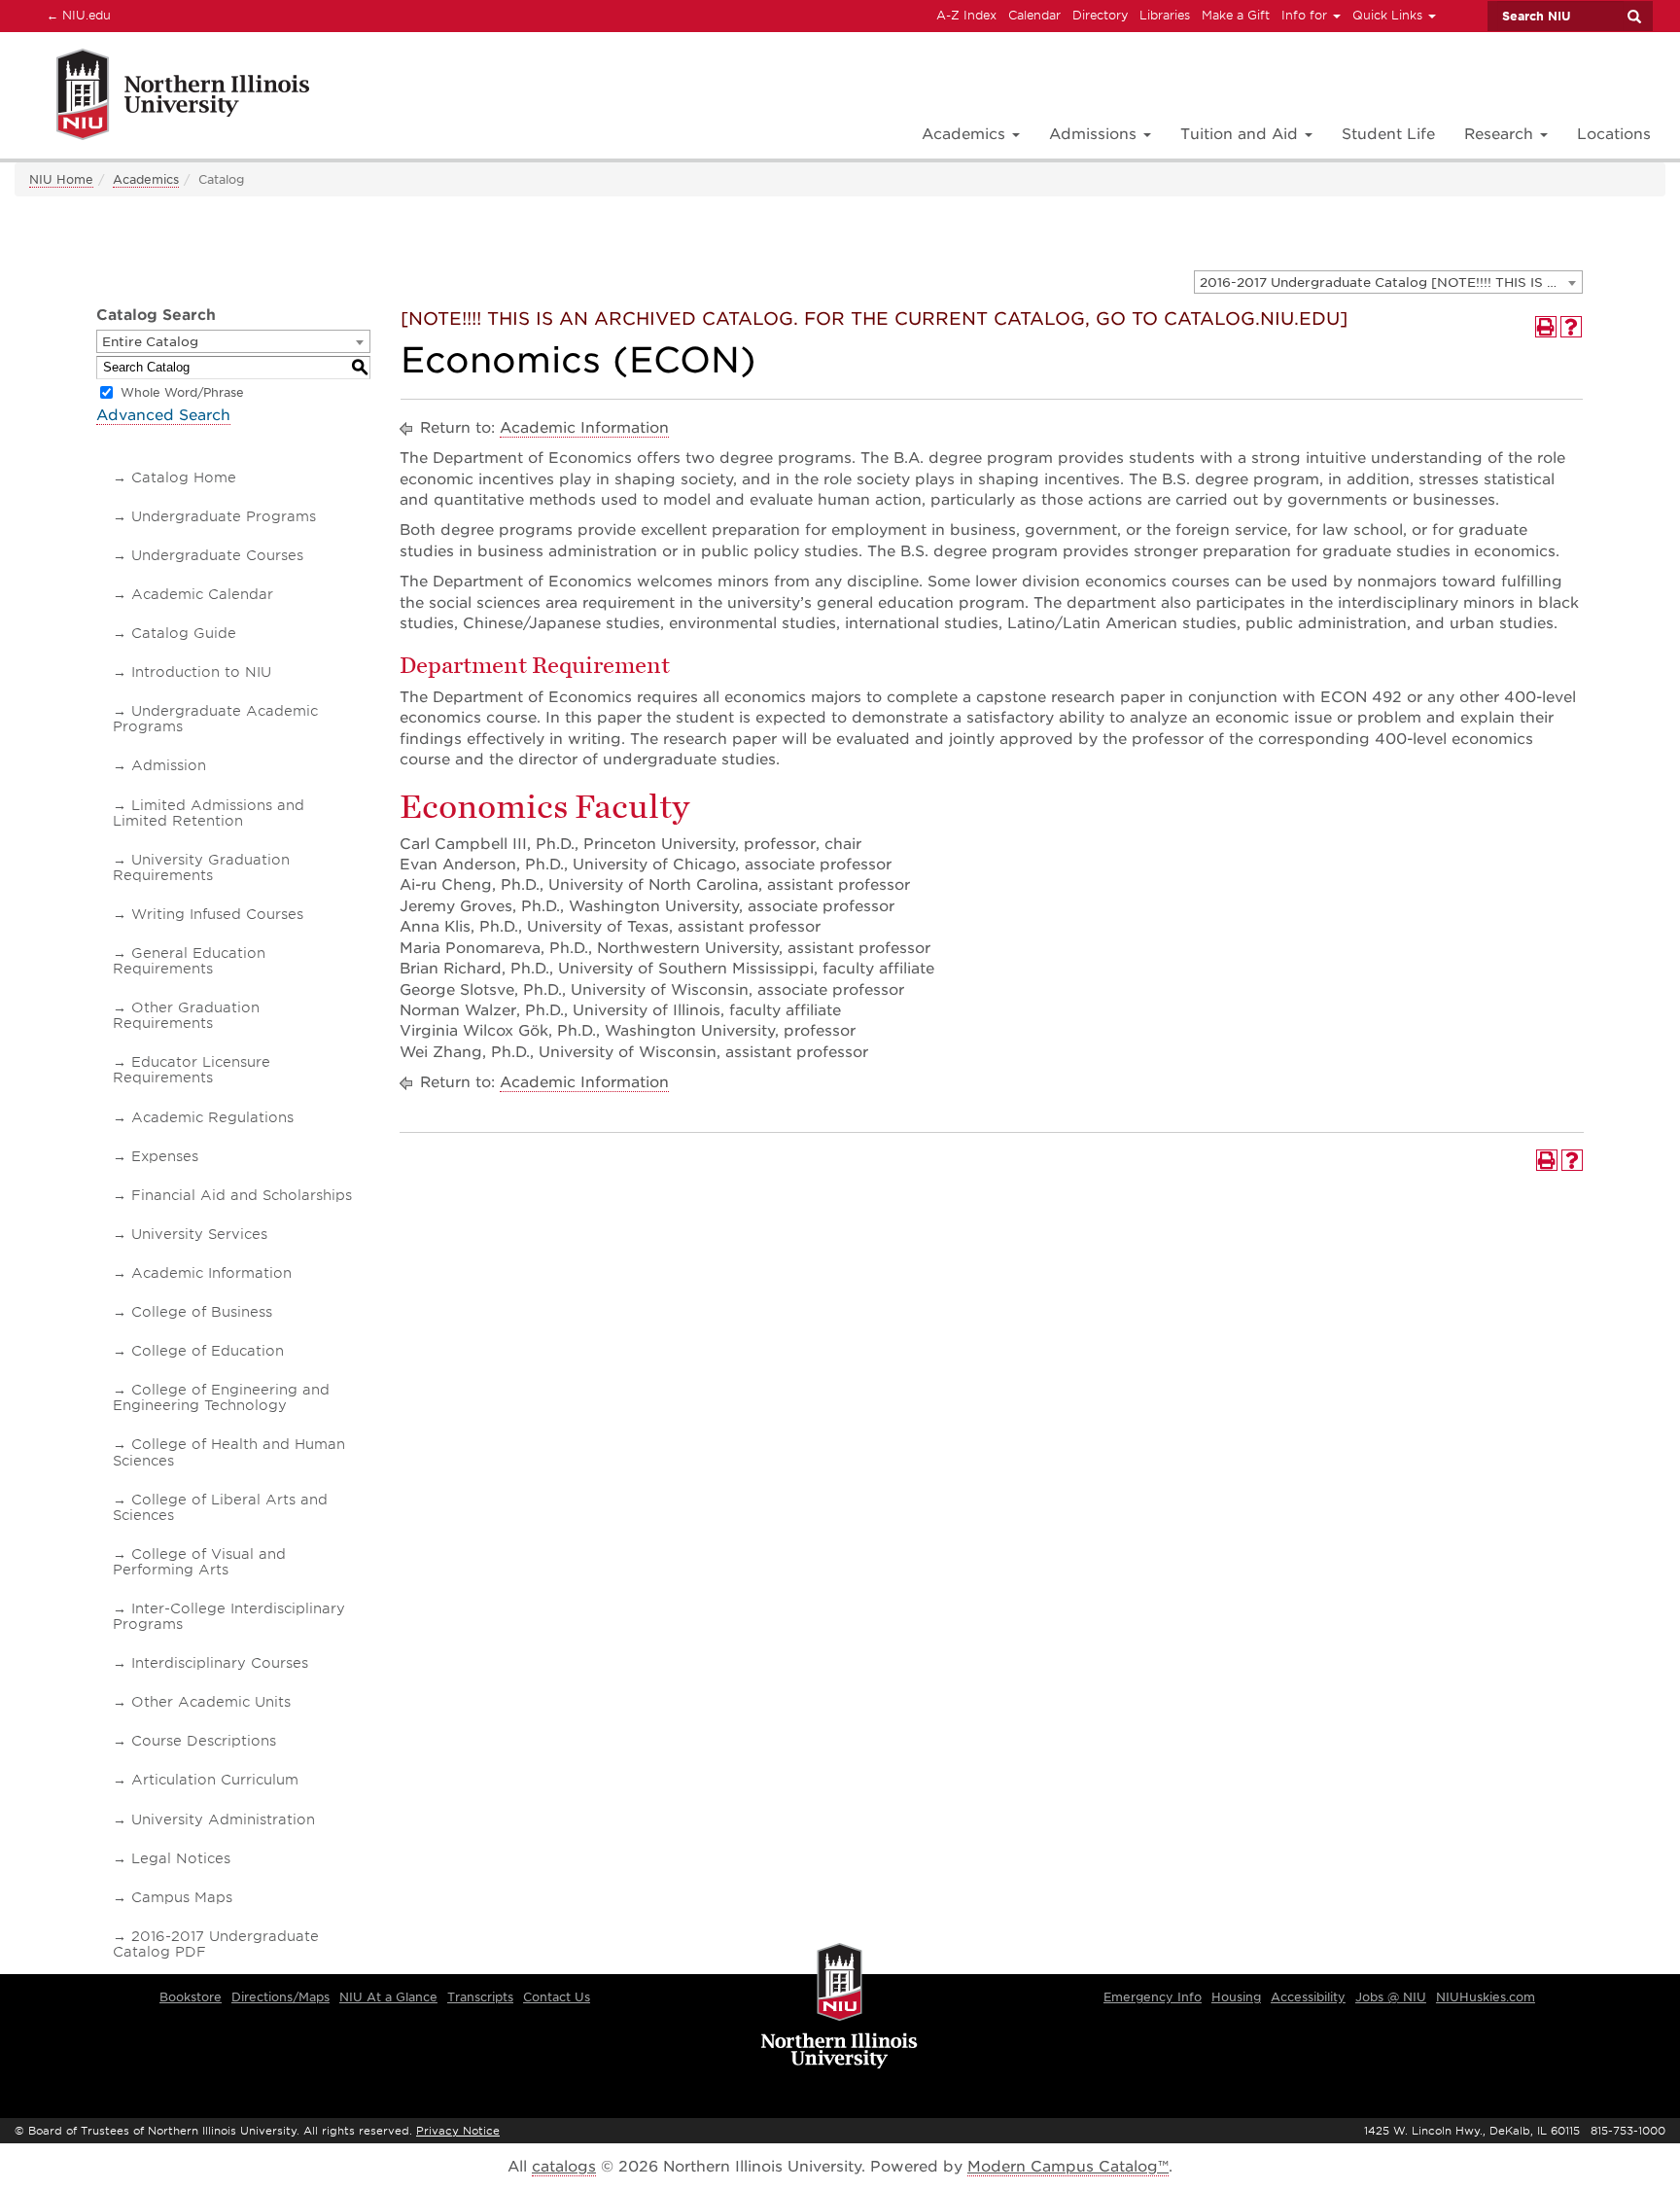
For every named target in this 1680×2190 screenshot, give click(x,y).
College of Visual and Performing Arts (199, 1562)
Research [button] (1501, 134)
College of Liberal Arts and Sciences (220, 1507)
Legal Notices (181, 1858)
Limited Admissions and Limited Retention (209, 813)
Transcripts (480, 1997)
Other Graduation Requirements (186, 1015)
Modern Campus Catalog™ (1068, 2167)
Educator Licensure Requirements (192, 1070)
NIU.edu (76, 15)
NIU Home (61, 179)
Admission (169, 765)
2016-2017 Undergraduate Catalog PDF (216, 1944)
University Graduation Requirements (201, 867)
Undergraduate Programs (224, 516)
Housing (1236, 1997)
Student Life (1388, 134)
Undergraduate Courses (217, 555)
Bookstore (191, 1997)
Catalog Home (184, 477)
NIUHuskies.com (1486, 1997)
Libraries (1165, 15)
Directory (1100, 15)
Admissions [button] (1095, 134)
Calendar (1034, 15)
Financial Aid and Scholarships (242, 1195)
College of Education (208, 1351)
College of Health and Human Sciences (229, 1452)
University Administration (223, 1819)
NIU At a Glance (388, 1997)
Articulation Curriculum (215, 1780)
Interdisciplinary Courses (220, 1663)
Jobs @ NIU (1391, 1997)
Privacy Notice (458, 2131)
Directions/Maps (280, 1997)
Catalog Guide (184, 633)
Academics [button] (966, 134)
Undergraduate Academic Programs (215, 719)
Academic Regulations (212, 1117)
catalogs (564, 2167)
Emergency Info (1153, 1997)
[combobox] (1388, 282)
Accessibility (1308, 1997)
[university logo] (840, 2007)
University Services (199, 1234)
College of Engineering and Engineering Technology (221, 1397)
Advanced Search (163, 415)
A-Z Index (966, 15)
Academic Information (211, 1273)
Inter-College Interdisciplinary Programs (229, 1616)
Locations (1614, 134)
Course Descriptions (204, 1741)
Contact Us (557, 1997)
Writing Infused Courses (217, 914)
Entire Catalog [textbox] (150, 342)
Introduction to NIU (201, 672)
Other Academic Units (211, 1702)
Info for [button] (1306, 15)
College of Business (202, 1312)
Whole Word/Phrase (182, 392)
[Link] (162, 98)
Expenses (165, 1156)
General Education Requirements (189, 961)
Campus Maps (182, 1897)
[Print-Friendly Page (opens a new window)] (1546, 327)
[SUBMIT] (1633, 17)
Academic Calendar (202, 594)
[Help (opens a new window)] (1571, 327)
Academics (146, 179)
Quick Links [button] (1389, 15)
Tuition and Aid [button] (1242, 134)
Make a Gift (1236, 15)
